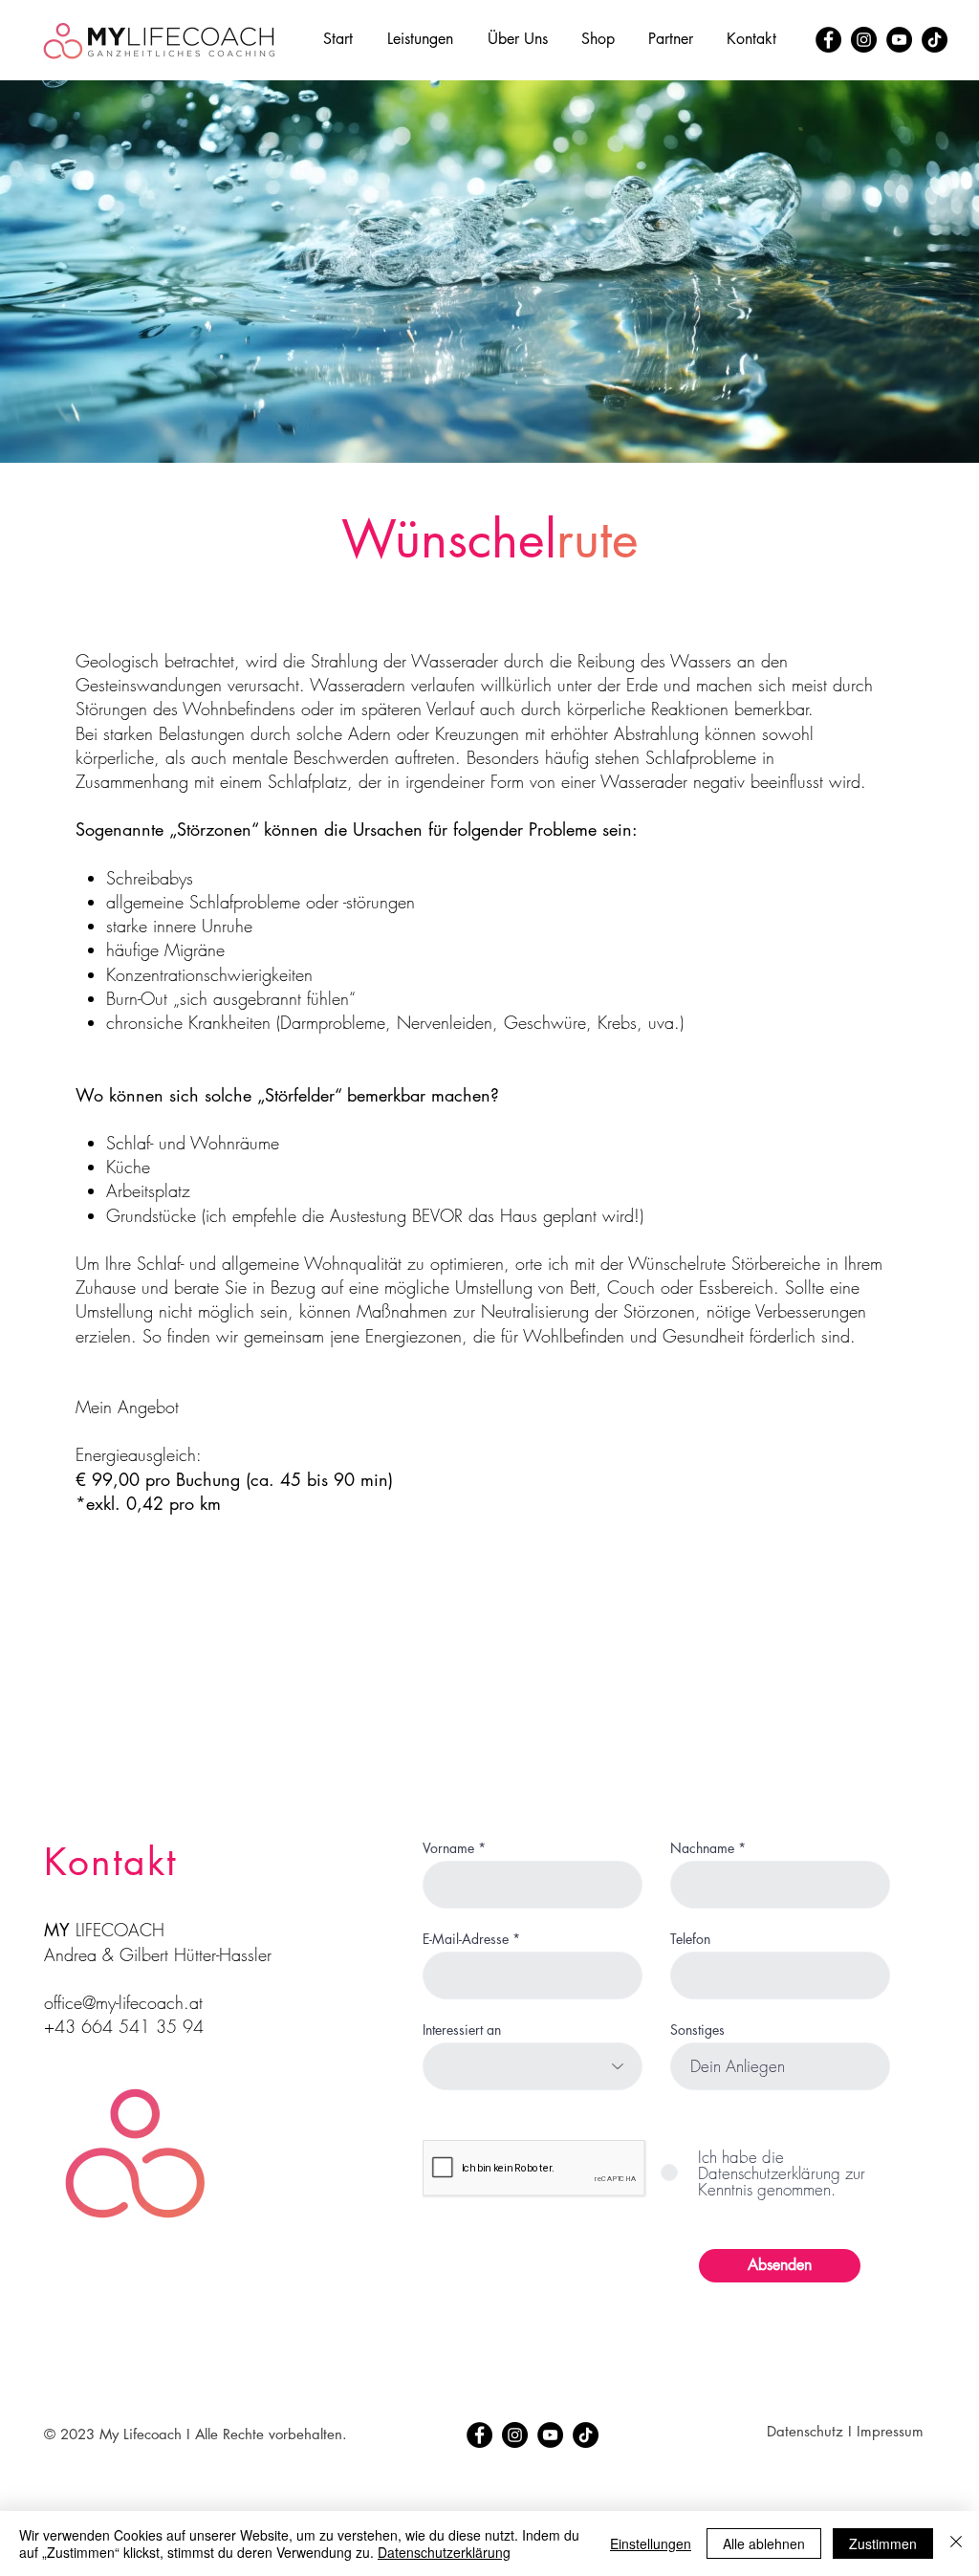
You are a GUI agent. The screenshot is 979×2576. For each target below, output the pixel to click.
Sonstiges (697, 2030)
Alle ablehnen (764, 2543)
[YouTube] (899, 40)
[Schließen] (956, 2543)
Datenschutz (805, 2431)
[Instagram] (864, 40)
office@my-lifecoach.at (123, 2002)
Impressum (890, 2431)
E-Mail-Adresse (466, 1939)
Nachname (702, 1848)
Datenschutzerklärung (444, 2552)
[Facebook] (828, 40)
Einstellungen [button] (651, 2543)
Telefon (690, 1939)
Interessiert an (462, 2030)
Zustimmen (883, 2543)
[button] (420, 39)
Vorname (448, 1848)
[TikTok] (935, 40)
